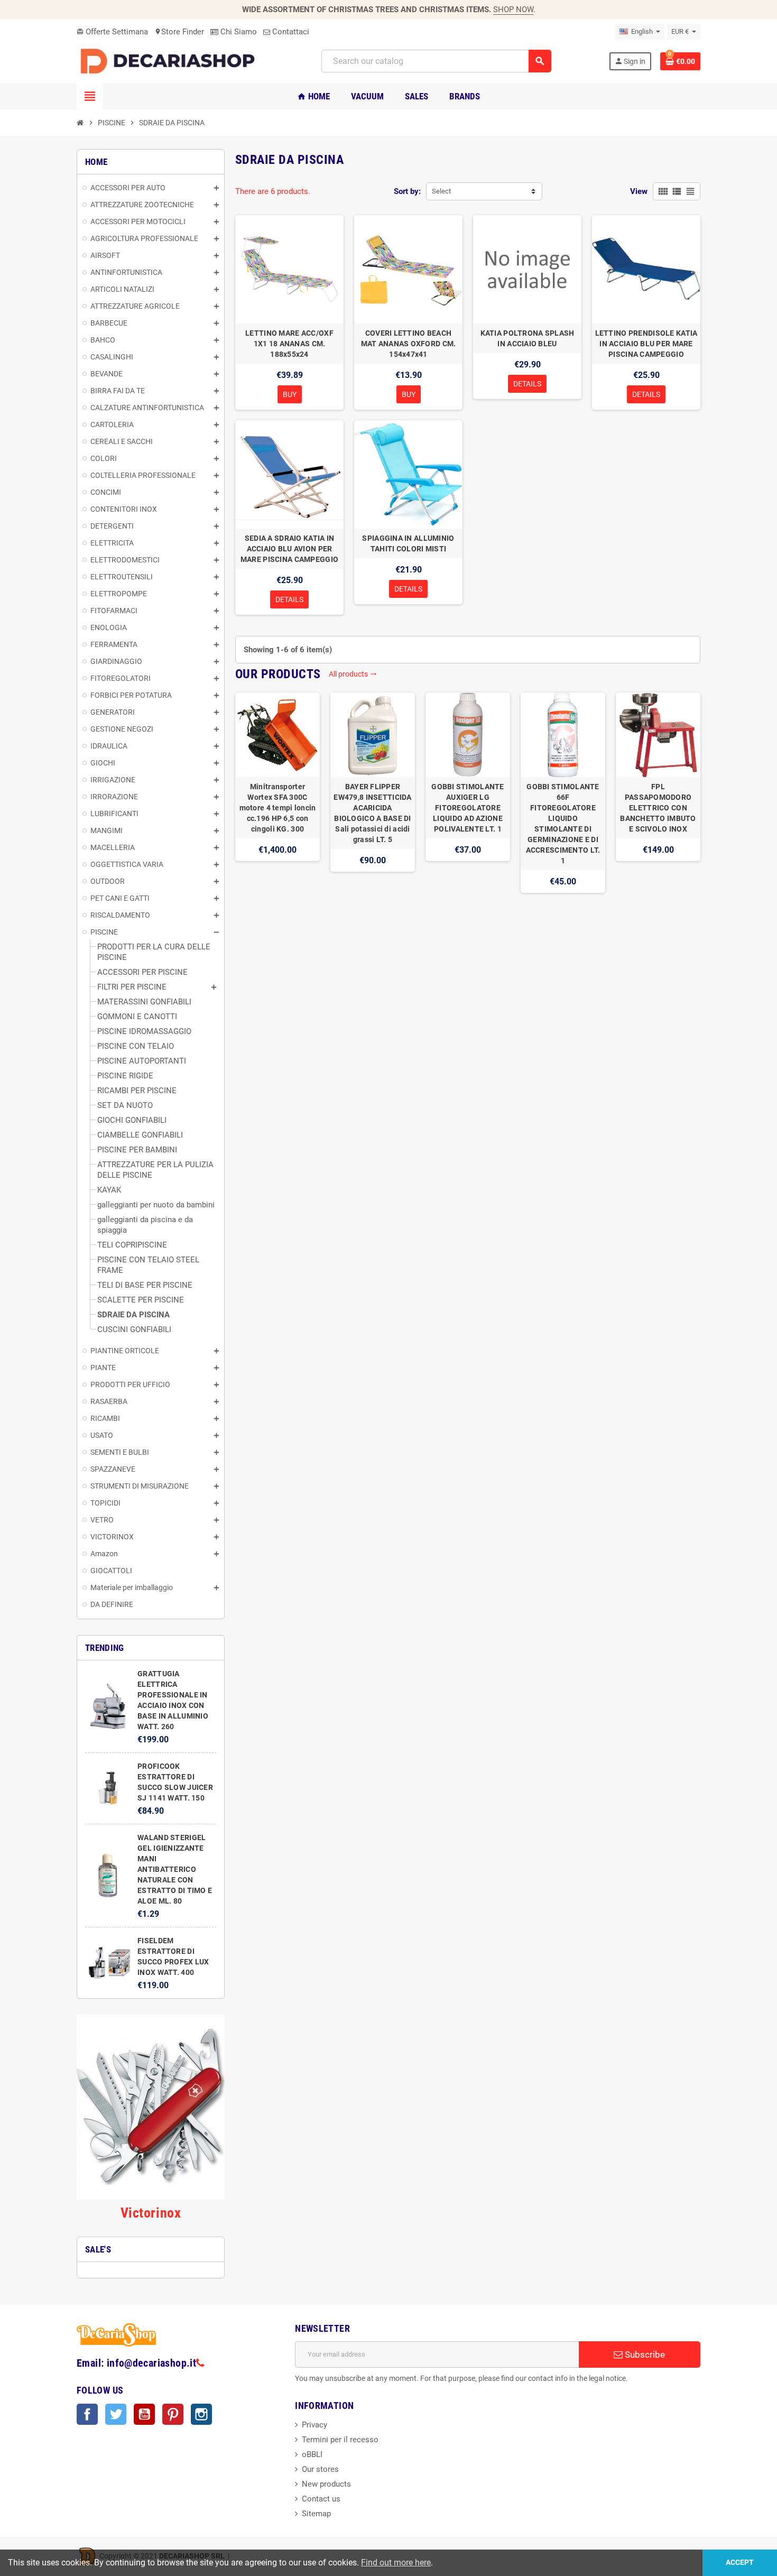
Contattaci (290, 32)
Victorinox (151, 2213)
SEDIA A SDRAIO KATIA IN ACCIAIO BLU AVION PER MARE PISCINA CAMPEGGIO (289, 549)
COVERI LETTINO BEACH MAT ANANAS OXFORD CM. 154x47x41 (409, 344)
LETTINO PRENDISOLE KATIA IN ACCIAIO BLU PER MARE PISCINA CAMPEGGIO (646, 344)
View (639, 191)
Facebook (87, 2414)
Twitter (116, 2414)
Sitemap (316, 2514)
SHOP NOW (513, 10)
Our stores (320, 2469)
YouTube (144, 2414)
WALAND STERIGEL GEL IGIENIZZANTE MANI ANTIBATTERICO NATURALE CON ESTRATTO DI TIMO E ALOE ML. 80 (175, 1869)
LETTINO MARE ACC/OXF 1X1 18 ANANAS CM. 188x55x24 (289, 344)
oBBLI (312, 2454)
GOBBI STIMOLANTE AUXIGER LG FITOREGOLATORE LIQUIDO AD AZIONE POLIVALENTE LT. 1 (468, 808)
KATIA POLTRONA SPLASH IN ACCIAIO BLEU (528, 338)
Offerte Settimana (112, 32)
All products (353, 674)
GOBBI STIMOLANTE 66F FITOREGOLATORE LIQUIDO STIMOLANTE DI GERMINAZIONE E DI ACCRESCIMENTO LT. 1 (563, 824)
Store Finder (179, 32)
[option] (277, 793)
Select (441, 191)
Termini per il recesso (340, 2440)
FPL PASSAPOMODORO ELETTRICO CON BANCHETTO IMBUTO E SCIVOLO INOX (658, 808)
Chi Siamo (238, 32)
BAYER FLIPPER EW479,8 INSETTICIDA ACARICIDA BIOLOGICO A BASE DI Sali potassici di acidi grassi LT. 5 (372, 813)
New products (326, 2484)
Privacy (314, 2425)
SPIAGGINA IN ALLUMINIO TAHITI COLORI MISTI (408, 543)
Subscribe (644, 2355)
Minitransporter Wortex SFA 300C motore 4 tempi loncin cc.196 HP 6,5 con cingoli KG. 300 (278, 808)
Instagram (201, 2414)
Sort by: (407, 191)
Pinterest (173, 2414)
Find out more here (396, 2563)
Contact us (321, 2499)
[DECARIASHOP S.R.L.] (170, 61)
